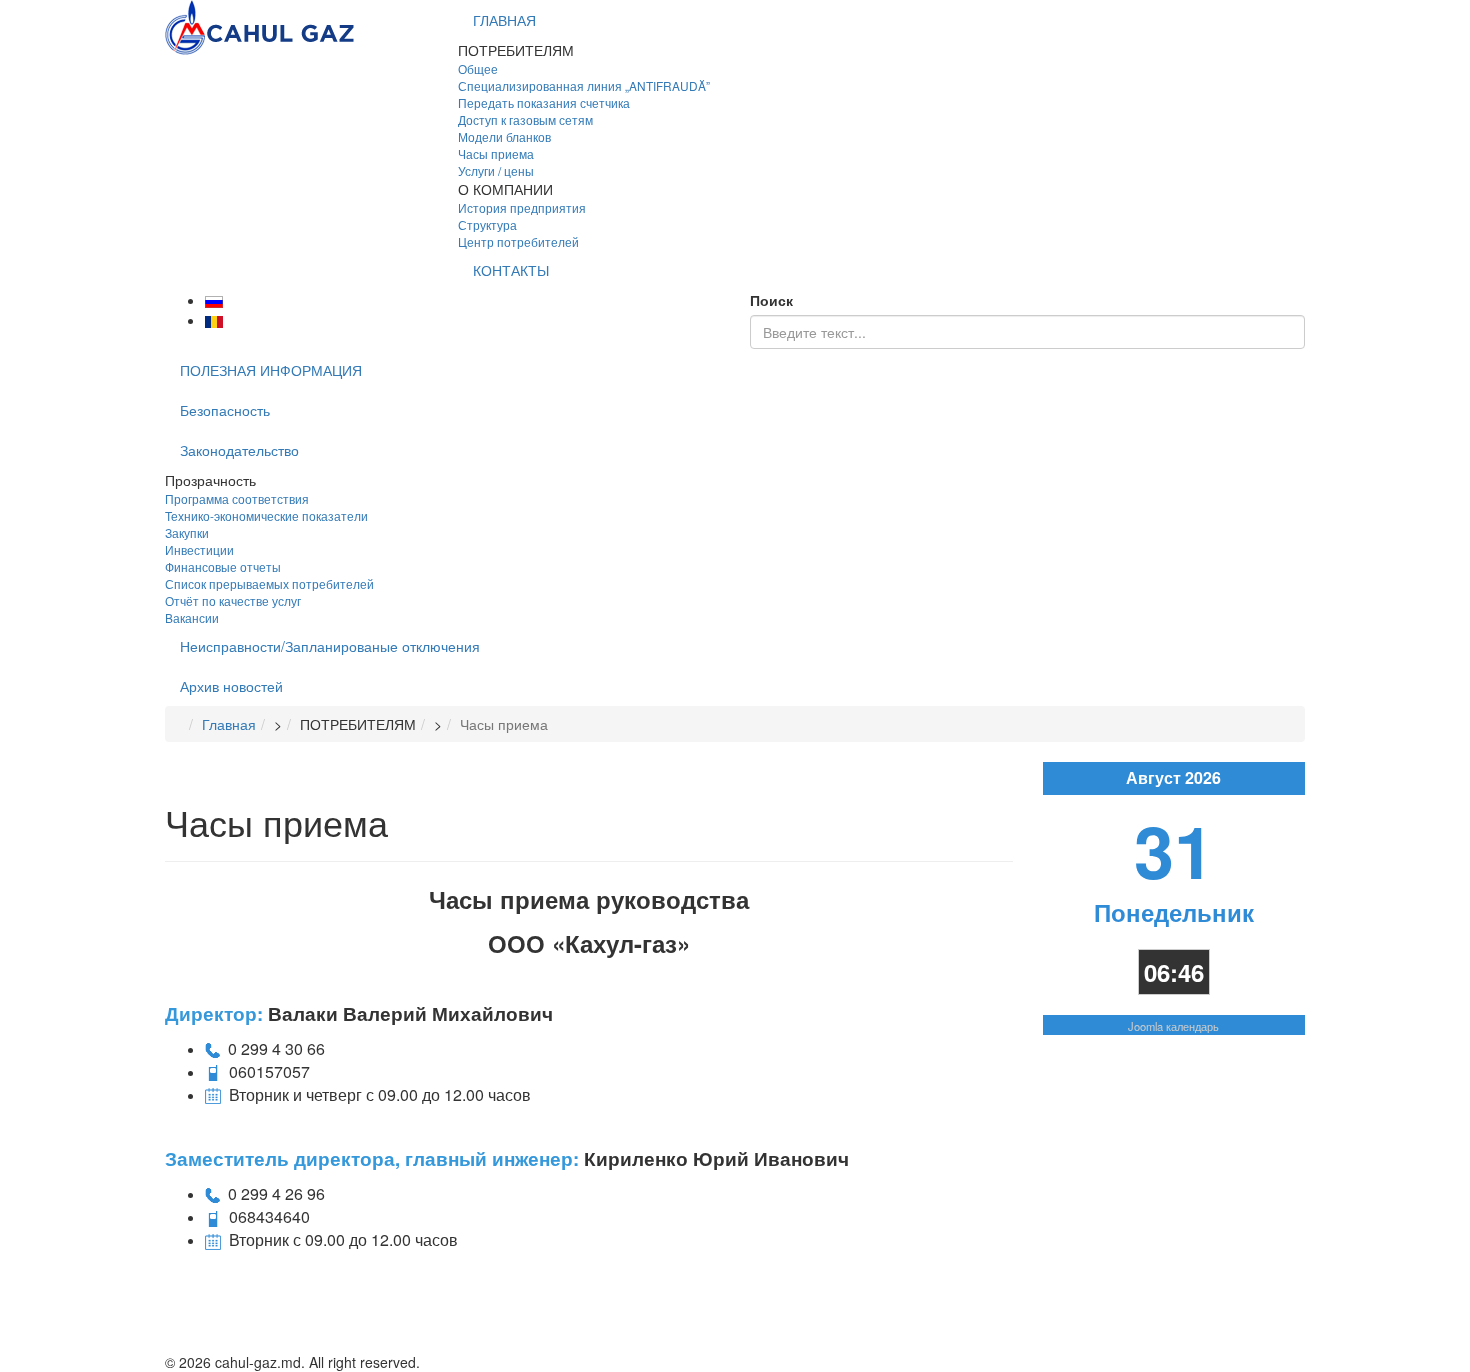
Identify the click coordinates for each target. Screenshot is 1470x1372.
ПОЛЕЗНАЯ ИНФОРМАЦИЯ (271, 370)
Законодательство (239, 450)
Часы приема (496, 153)
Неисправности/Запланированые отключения (330, 646)
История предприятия (522, 207)
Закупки (187, 532)
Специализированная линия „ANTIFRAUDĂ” (584, 85)
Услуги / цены (496, 170)
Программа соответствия (237, 498)
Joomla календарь (1173, 1026)
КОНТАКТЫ (511, 270)
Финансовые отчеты (223, 566)
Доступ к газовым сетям (525, 119)
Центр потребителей (518, 241)
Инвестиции (199, 549)
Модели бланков (504, 136)
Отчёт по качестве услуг (233, 600)
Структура (487, 224)
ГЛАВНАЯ (504, 20)
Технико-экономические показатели (266, 515)
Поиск (771, 300)
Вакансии (192, 617)
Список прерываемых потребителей (269, 583)
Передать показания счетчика (544, 102)
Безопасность (225, 410)
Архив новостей (231, 686)
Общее (478, 68)
